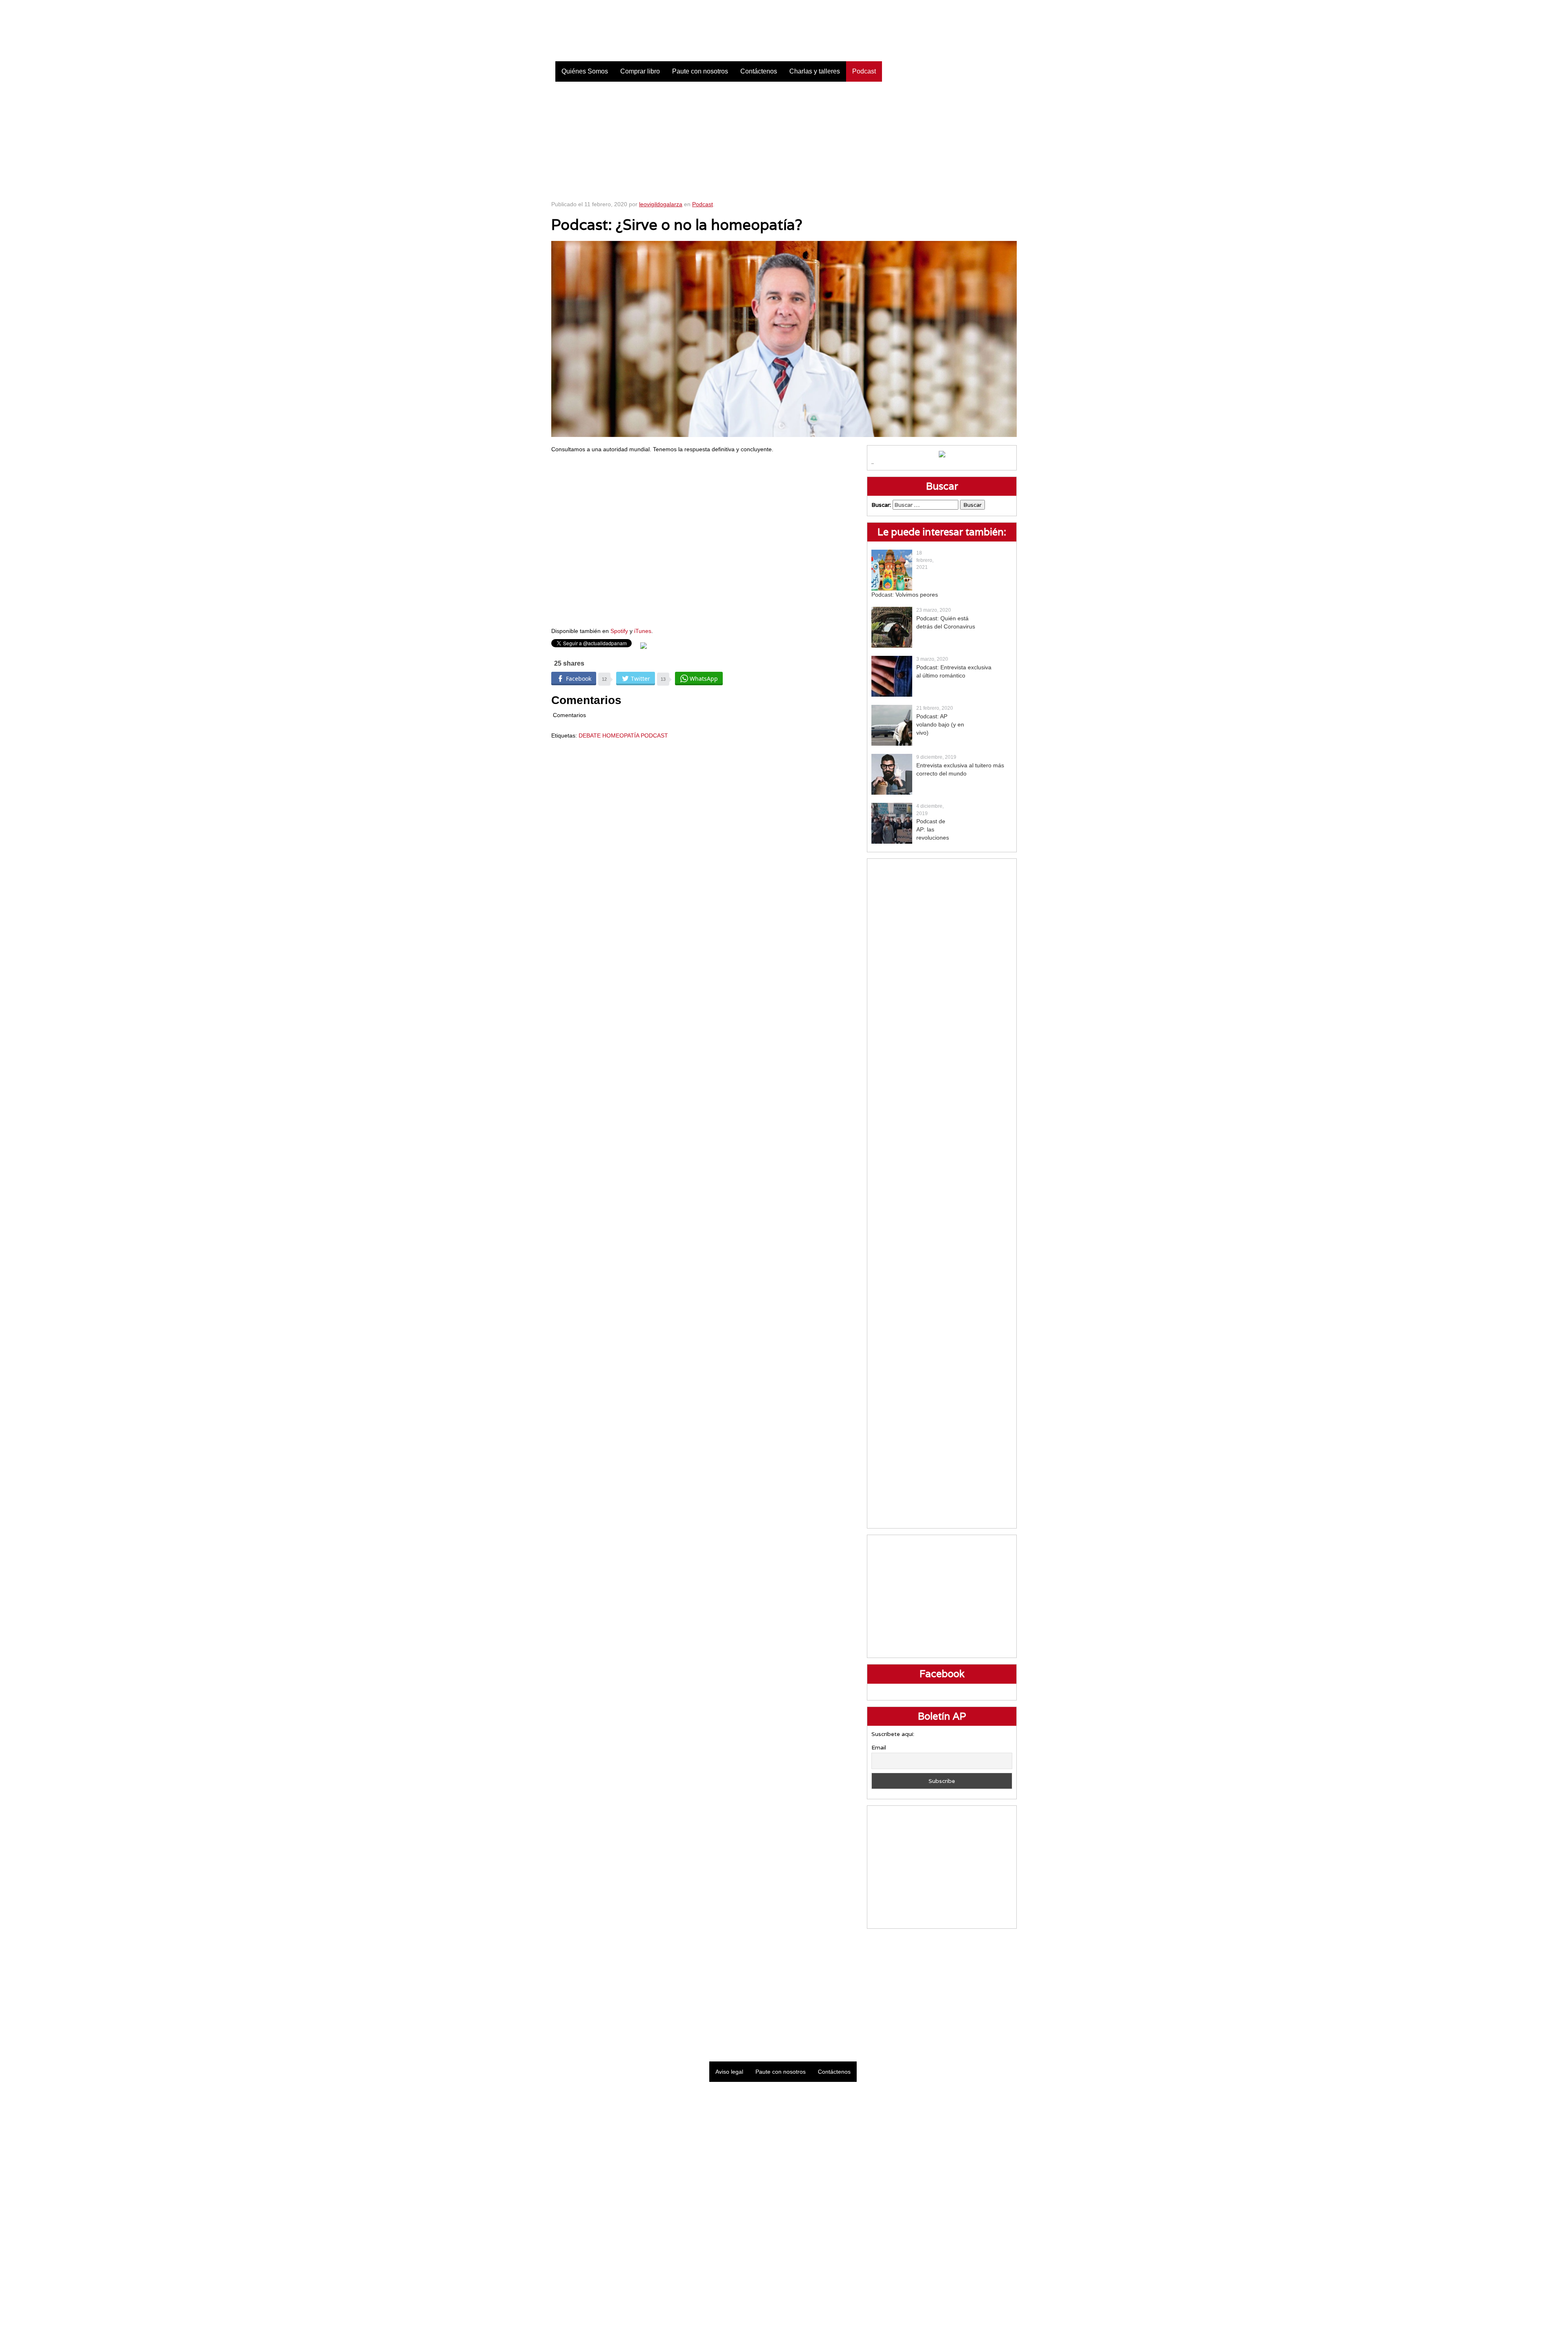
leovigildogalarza (661, 204)
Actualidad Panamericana (624, 31)
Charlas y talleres (815, 71)
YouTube (1011, 8)
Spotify (619, 631)
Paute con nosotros (700, 71)
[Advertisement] (784, 139)
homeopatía (621, 735)
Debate (590, 735)
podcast (654, 735)
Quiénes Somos (585, 71)
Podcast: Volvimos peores (905, 595)
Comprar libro (640, 71)
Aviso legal (729, 2072)
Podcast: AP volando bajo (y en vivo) (940, 724)
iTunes (643, 631)
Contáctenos (759, 71)
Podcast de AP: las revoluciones (933, 829)
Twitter (970, 8)
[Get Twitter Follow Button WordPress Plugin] (644, 645)
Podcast (864, 71)
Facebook (949, 8)
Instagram (990, 8)
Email (879, 1747)
